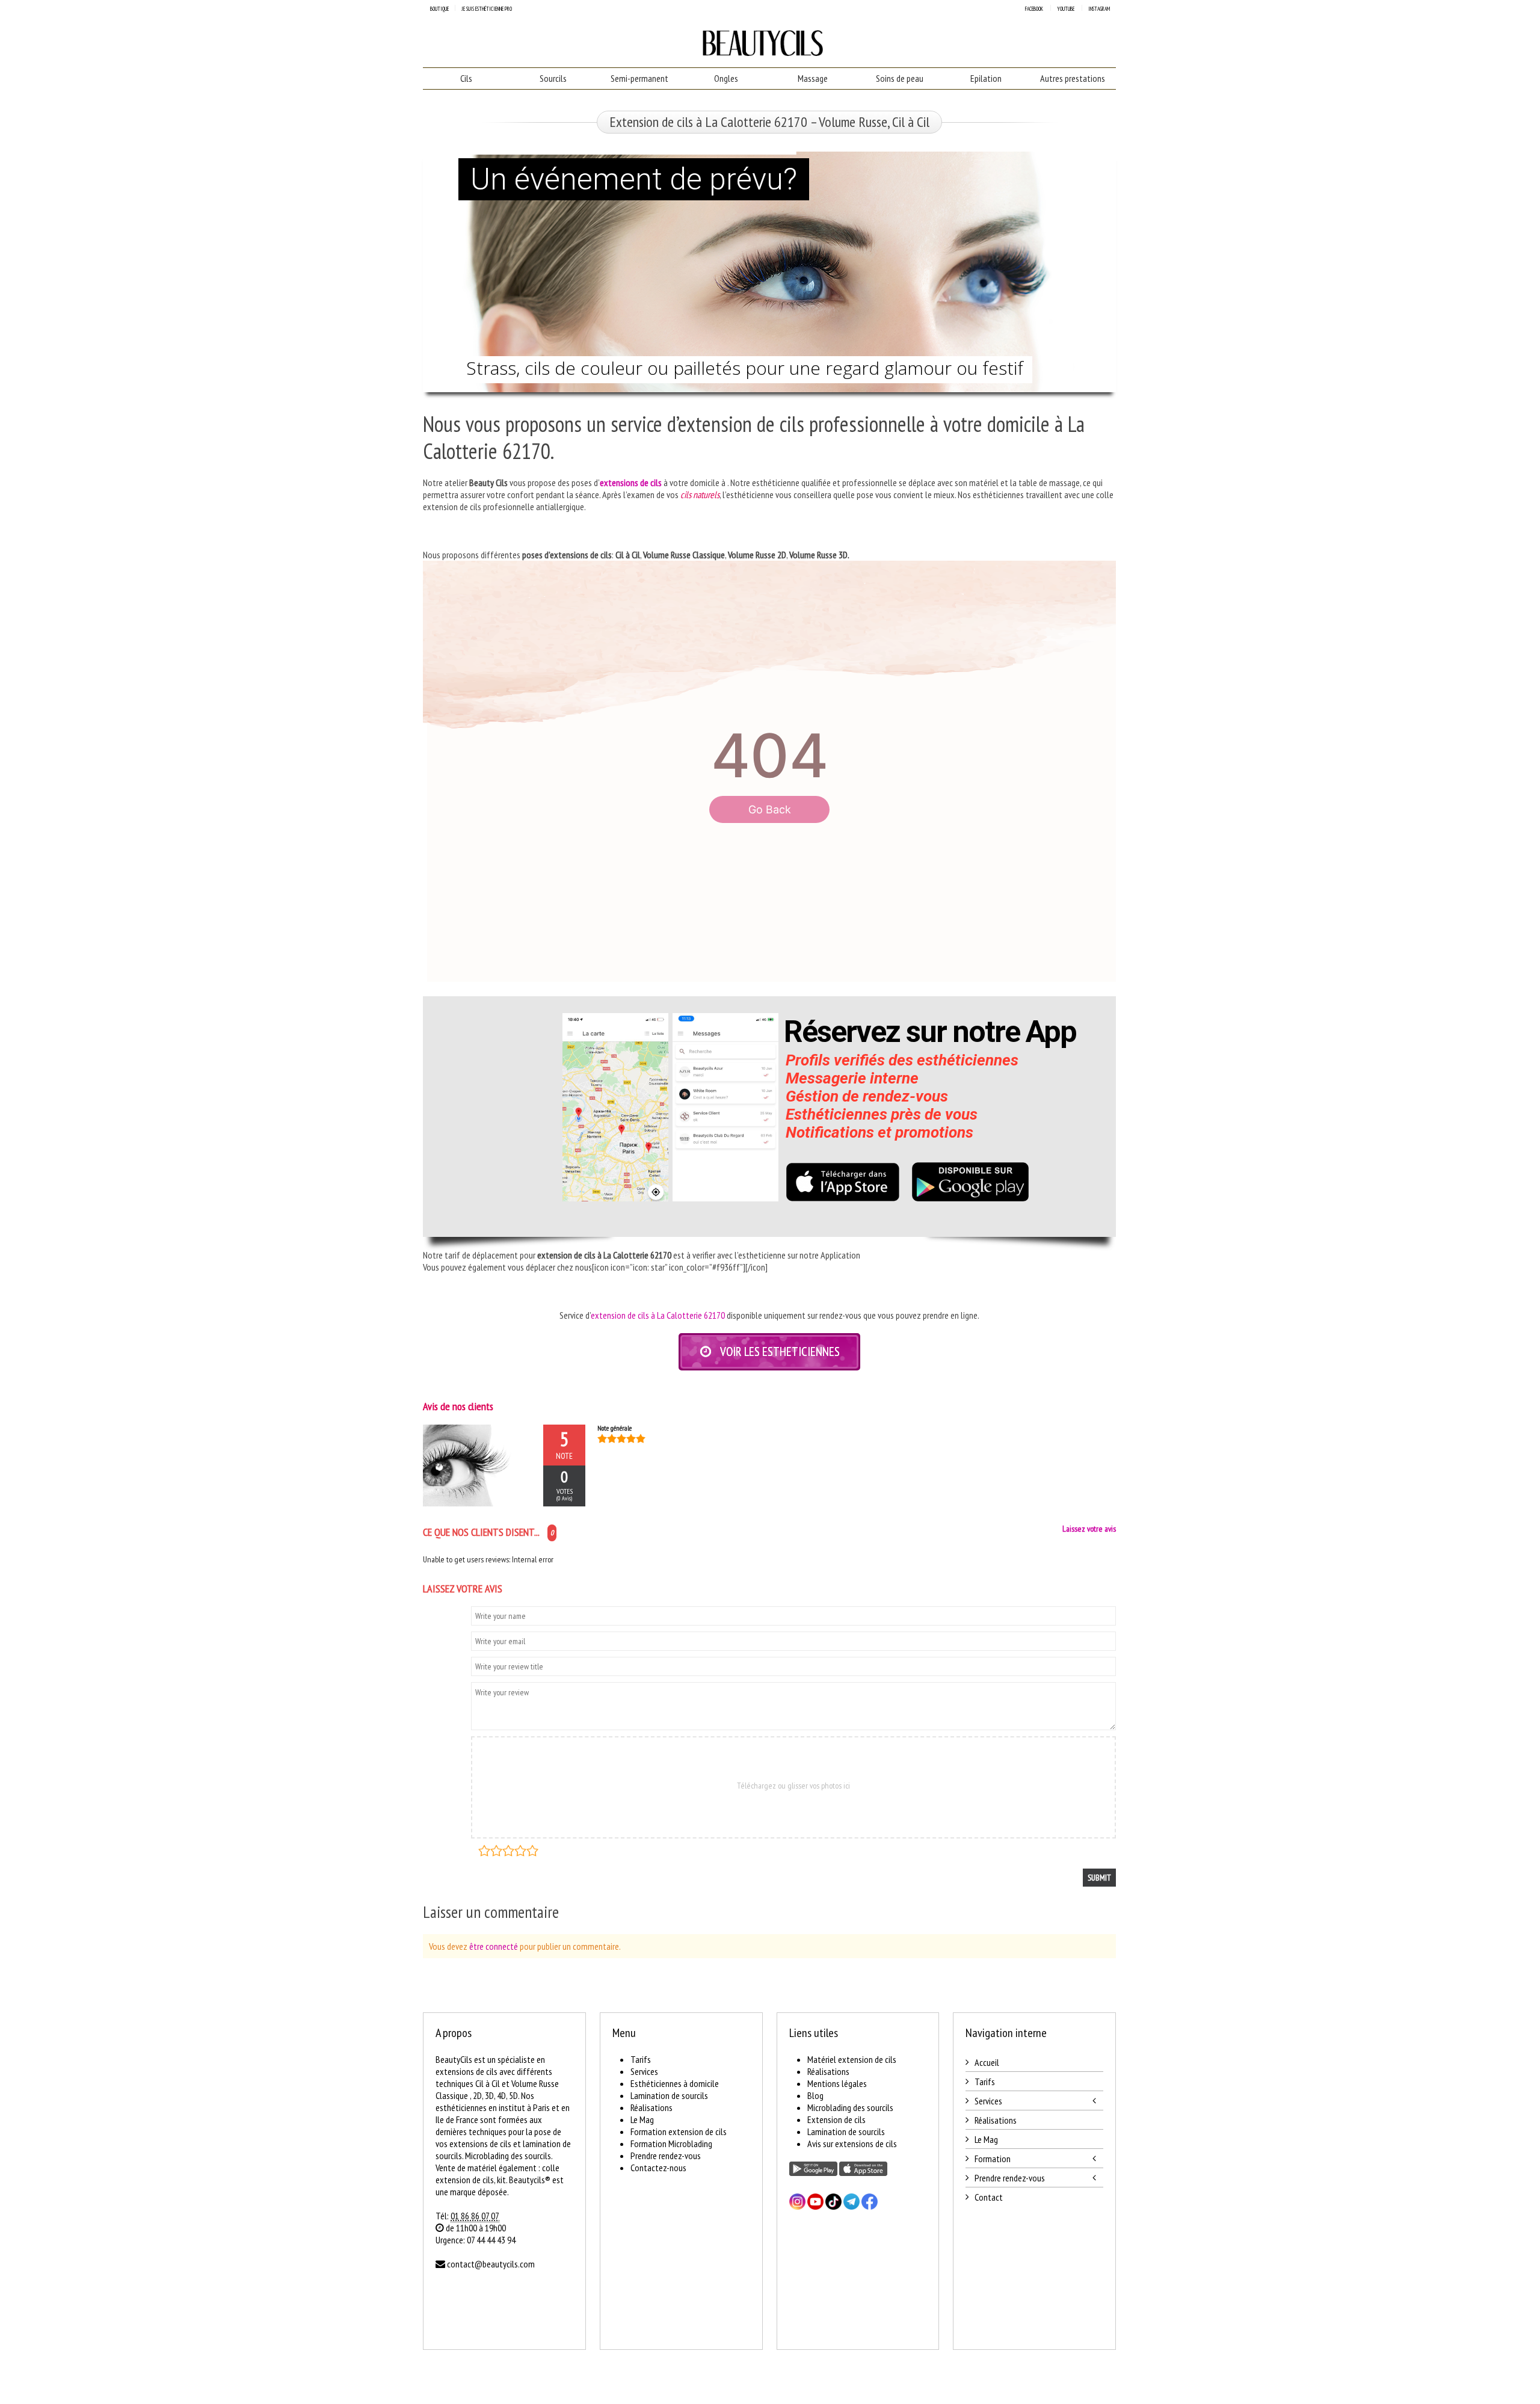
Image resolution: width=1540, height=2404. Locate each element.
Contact (989, 2197)
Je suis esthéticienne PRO (487, 9)
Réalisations (651, 2107)
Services (644, 2071)
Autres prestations (1073, 78)
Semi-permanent (639, 78)
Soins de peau (900, 78)
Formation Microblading (671, 2144)
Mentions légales (837, 2083)
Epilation (986, 78)
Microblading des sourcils (850, 2107)
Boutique (439, 9)
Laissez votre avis (1089, 1529)
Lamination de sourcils (669, 2095)
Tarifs (641, 2059)
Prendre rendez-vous (666, 2156)
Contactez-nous (658, 2168)
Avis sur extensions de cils (852, 2144)
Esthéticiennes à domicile (675, 2083)
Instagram (1099, 9)
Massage (813, 78)
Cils (466, 78)
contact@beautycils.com (491, 2264)
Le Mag (642, 2119)
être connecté (494, 1946)
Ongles (726, 78)
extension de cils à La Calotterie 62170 (658, 1315)
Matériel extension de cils (852, 2059)
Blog (815, 2095)
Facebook (1034, 9)
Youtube (1066, 9)
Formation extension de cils (679, 2131)
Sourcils (553, 78)
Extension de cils (836, 2119)
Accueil (987, 2062)
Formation (993, 2159)
